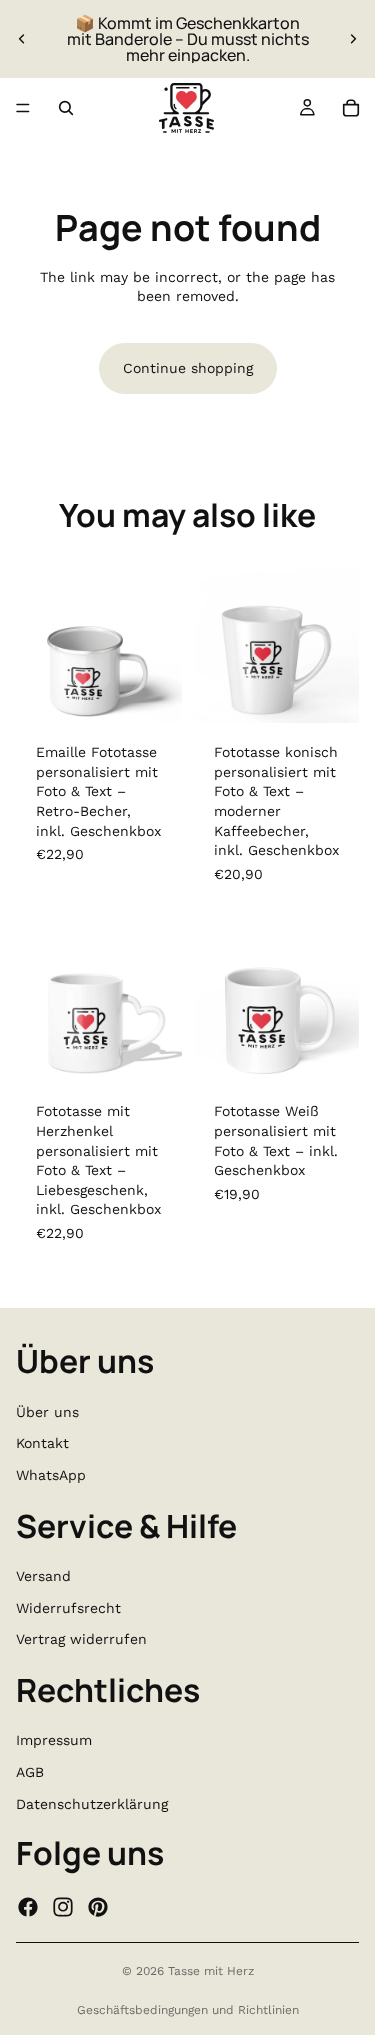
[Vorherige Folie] (22, 39)
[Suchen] (66, 108)
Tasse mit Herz (211, 1971)
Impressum (54, 1741)
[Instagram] (63, 1908)
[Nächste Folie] (353, 39)
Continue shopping (188, 368)
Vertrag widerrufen (81, 1640)
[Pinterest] (98, 1908)
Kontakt (42, 1444)
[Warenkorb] (351, 108)
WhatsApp (51, 1475)
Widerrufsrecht (68, 1608)
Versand (43, 1576)
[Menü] (23, 108)
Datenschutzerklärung (92, 1804)
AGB (30, 1772)
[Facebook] (28, 1908)
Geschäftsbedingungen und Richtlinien (188, 2010)
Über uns (47, 1412)
